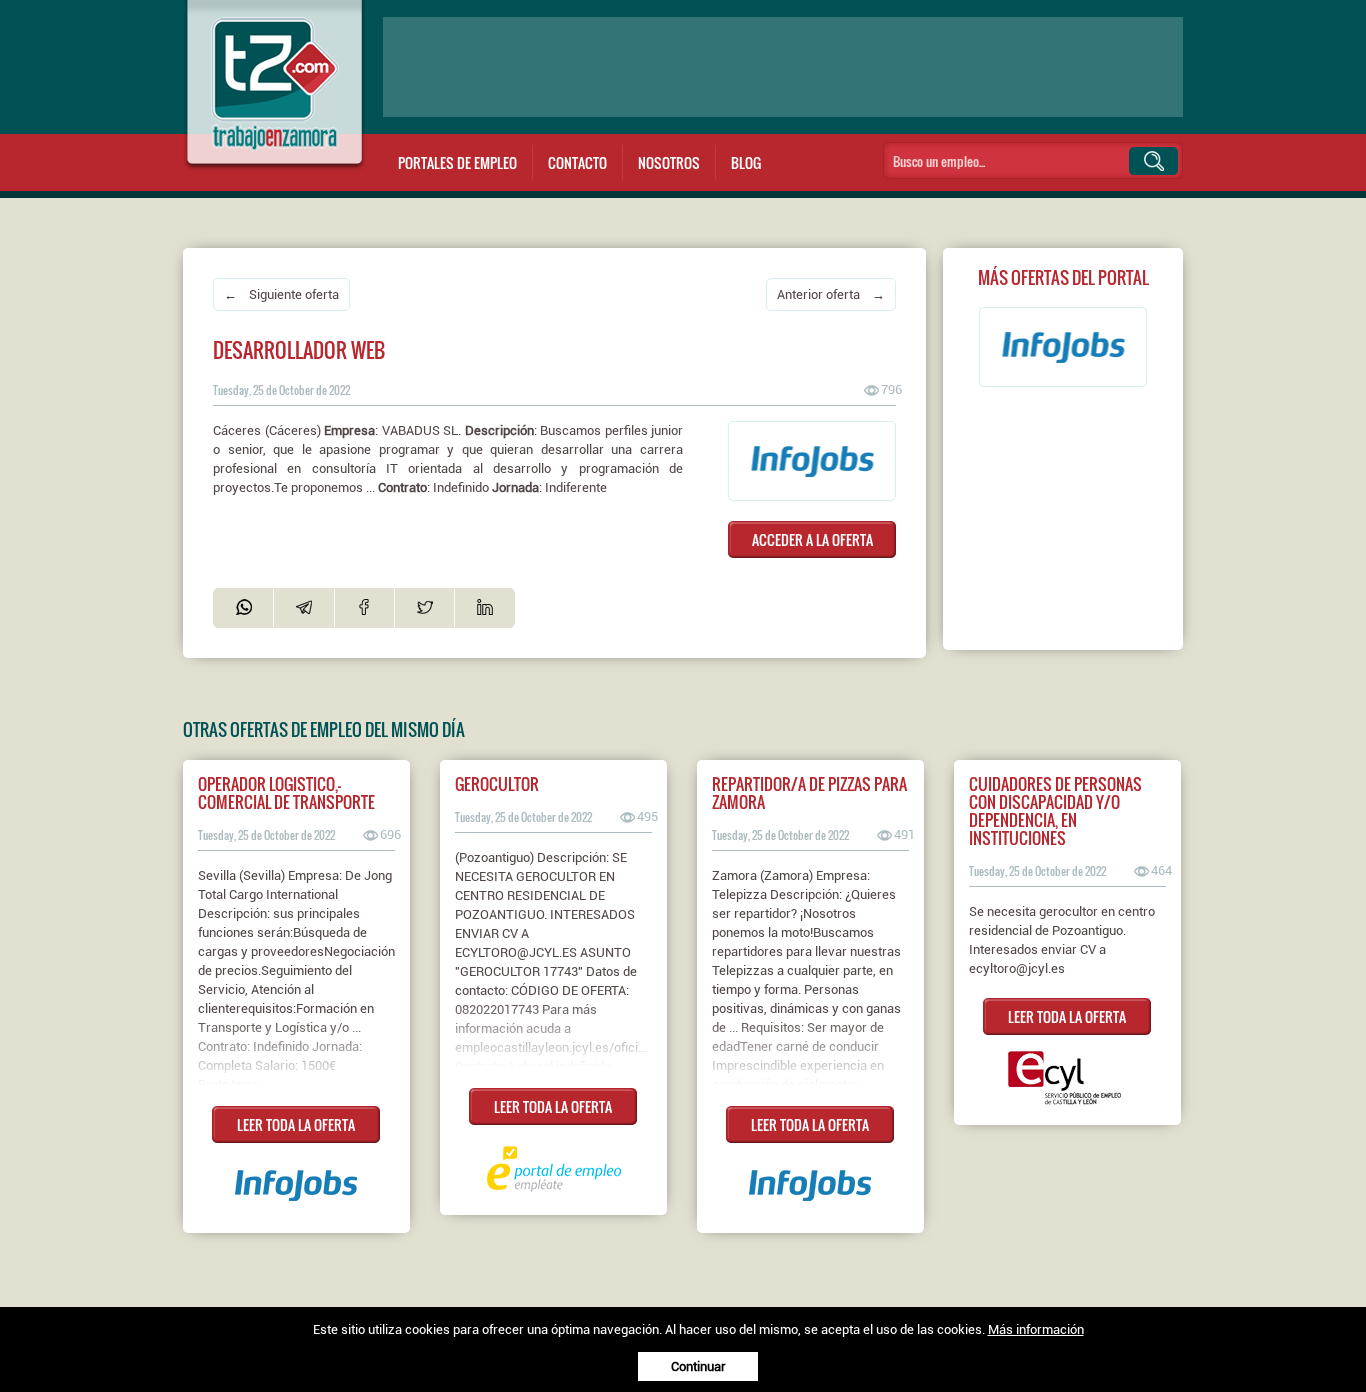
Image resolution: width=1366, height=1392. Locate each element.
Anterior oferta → (831, 294)
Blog (746, 162)
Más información (1036, 1329)
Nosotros (669, 162)
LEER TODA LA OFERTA (296, 1124)
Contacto (577, 162)
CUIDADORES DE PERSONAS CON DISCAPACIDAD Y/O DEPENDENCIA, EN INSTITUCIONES (1055, 811)
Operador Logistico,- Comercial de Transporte (286, 793)
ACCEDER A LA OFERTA (812, 539)
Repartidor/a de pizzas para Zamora (809, 793)
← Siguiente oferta (281, 294)
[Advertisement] (783, 67)
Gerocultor (497, 784)
